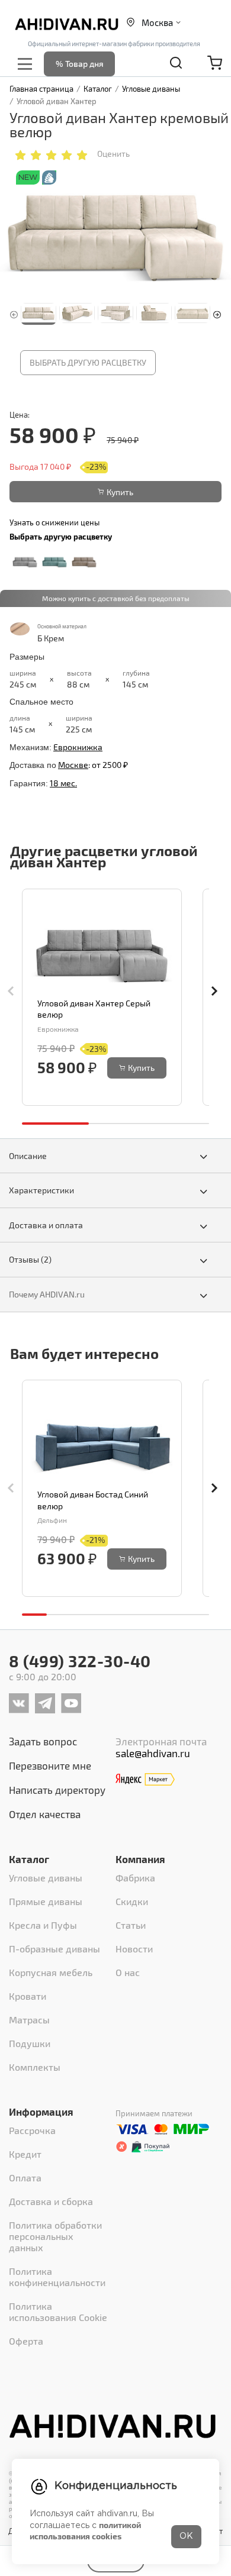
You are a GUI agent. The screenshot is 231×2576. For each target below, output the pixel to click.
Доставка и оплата (46, 1225)
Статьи (131, 1925)
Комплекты (35, 2067)
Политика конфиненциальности (57, 2277)
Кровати (28, 1996)
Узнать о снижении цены (54, 522)
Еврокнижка (78, 747)
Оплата (25, 2178)
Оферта (26, 2341)
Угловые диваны (46, 1878)
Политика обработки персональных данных (55, 2236)
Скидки (132, 1901)
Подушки (30, 2043)
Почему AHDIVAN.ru (47, 1294)
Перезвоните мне (50, 1765)
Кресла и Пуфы (43, 1925)
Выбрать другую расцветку (88, 362)
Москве (73, 765)
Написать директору (57, 1790)
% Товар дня (80, 64)
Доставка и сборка (51, 2201)
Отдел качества (45, 1814)
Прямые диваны (46, 1901)
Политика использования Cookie (58, 2312)
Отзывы (30, 1259)
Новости (134, 1949)
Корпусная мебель (51, 1972)
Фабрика (135, 1878)
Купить (120, 492)
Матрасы (29, 2020)
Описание (28, 1156)
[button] (217, 313)
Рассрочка (32, 2130)
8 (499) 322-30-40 (80, 1661)
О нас (128, 1972)
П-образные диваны (54, 1949)
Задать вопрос (43, 1741)
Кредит (25, 2154)
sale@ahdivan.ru (153, 1753)
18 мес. (63, 783)
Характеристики (41, 1190)
